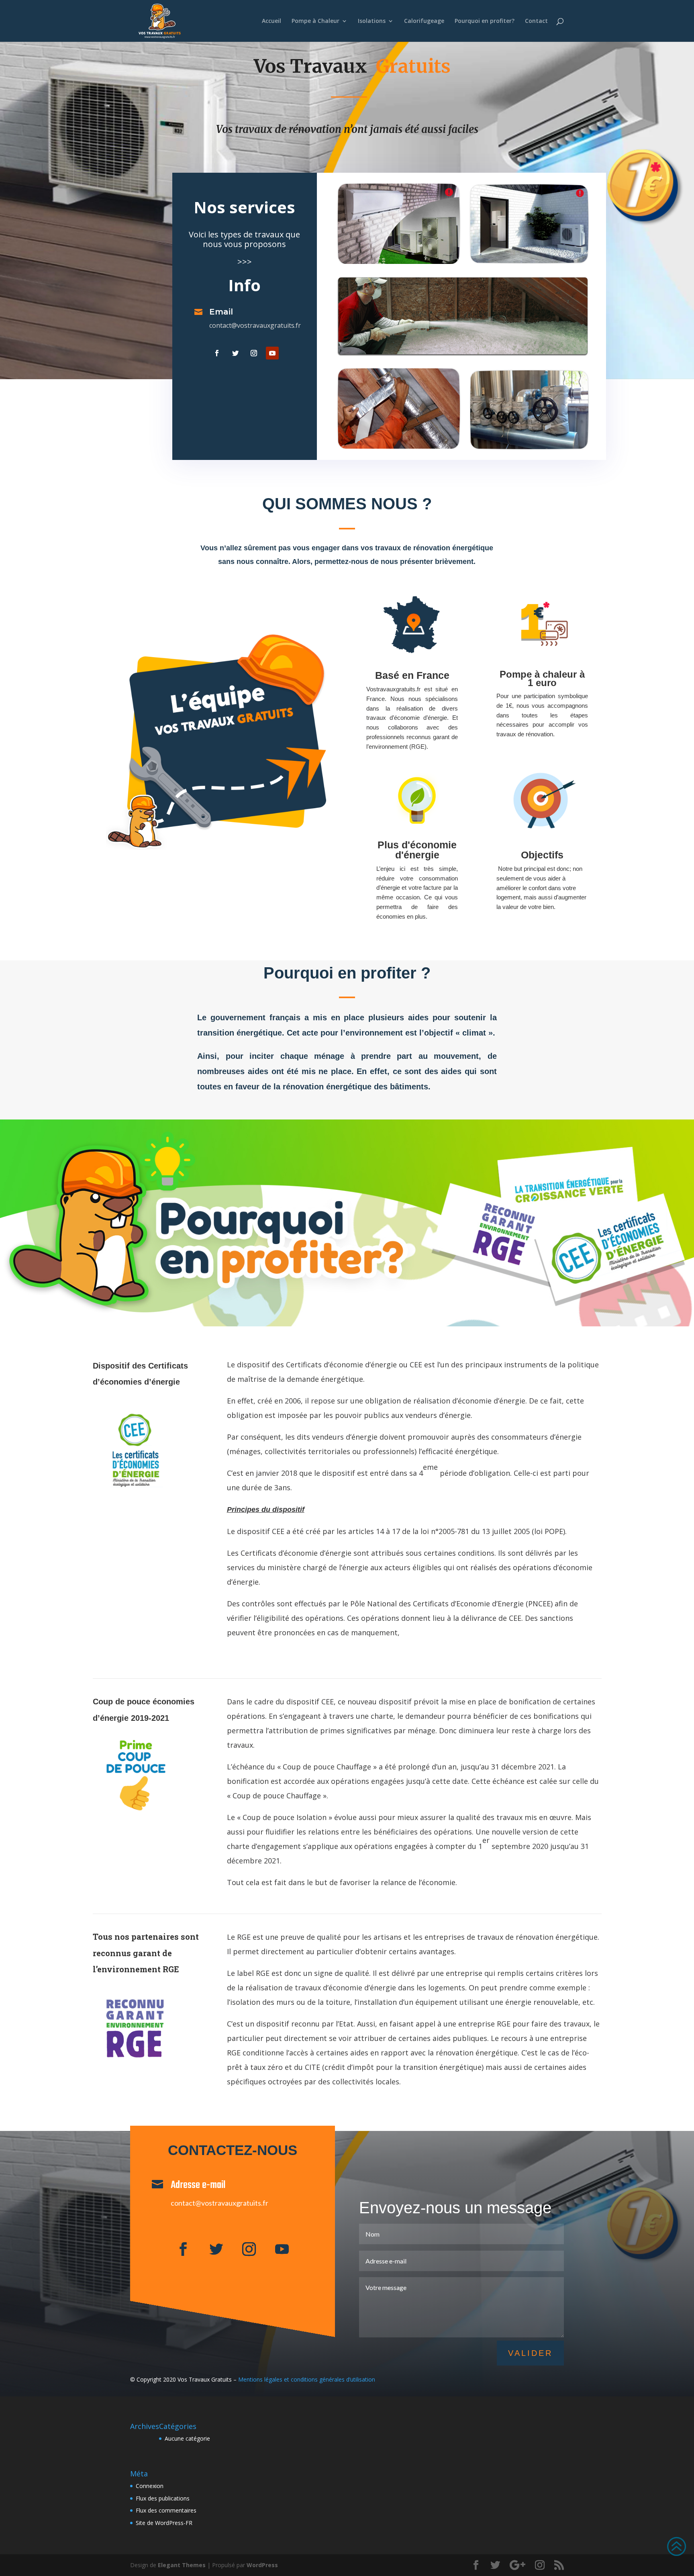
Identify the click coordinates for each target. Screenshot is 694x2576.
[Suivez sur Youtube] (272, 353)
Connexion (150, 2486)
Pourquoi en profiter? (485, 21)
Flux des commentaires (166, 2510)
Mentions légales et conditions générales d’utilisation (307, 2379)
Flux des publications (163, 2498)
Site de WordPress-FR (164, 2523)
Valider (530, 2353)
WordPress (262, 2565)
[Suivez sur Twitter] (235, 353)
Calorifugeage (424, 21)
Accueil (271, 21)
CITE (312, 2067)
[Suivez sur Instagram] (254, 353)
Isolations (372, 21)
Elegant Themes (182, 2565)
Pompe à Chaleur (315, 21)
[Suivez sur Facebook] (217, 353)
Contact (536, 21)
